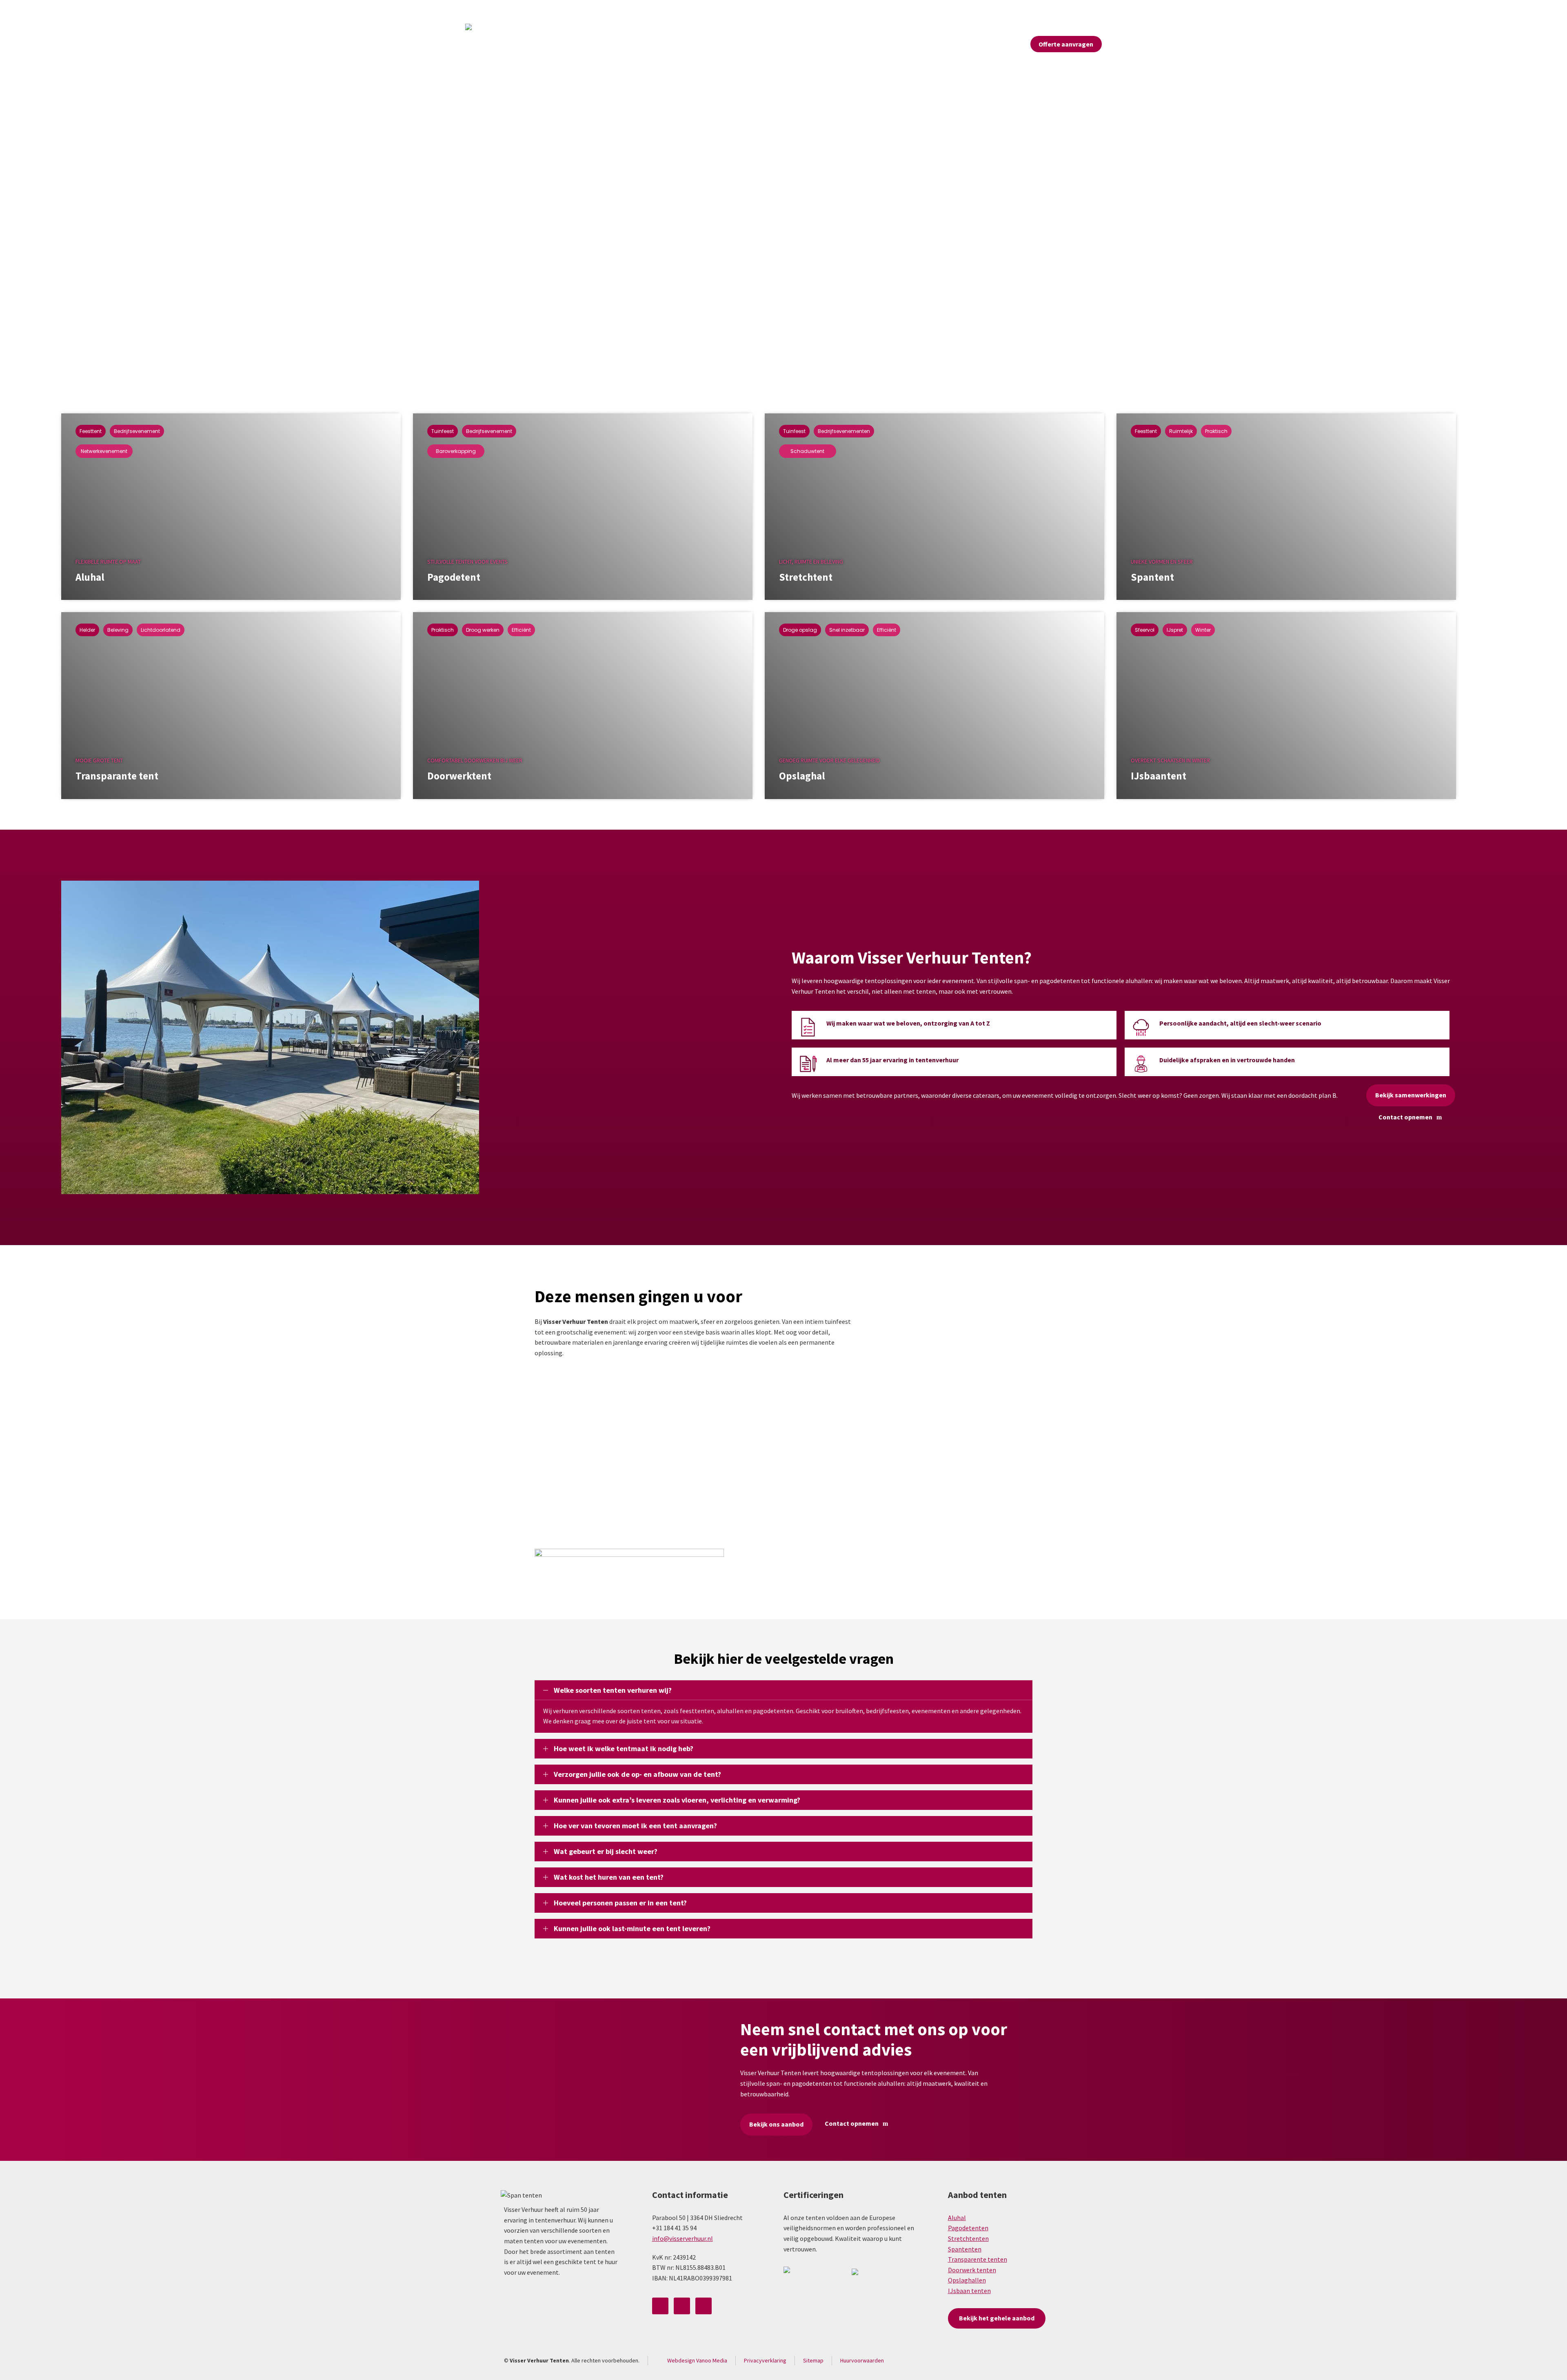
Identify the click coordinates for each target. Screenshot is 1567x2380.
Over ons (913, 10)
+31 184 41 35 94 (597, 10)
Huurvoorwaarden (862, 2360)
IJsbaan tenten (969, 2291)
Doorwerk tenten (972, 2270)
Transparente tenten (978, 2259)
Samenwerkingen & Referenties (979, 10)
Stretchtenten (968, 2238)
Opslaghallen (967, 2280)
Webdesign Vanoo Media (697, 2360)
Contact (1091, 10)
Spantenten (965, 2249)
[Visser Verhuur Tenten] (486, 44)
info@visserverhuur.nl (664, 10)
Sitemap (813, 2360)
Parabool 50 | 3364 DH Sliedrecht (517, 10)
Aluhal (957, 2218)
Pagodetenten (968, 2228)
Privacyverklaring (765, 2360)
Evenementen (1050, 10)
